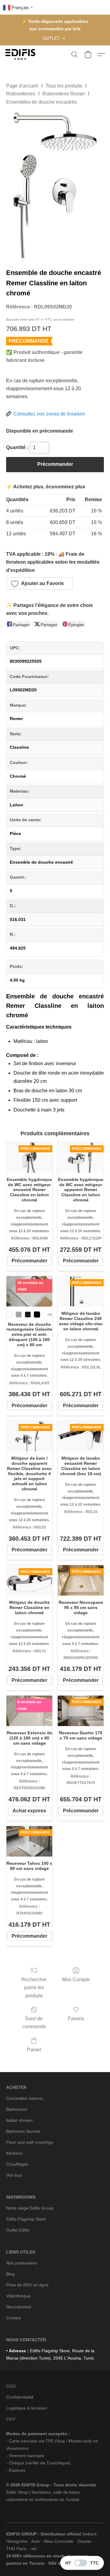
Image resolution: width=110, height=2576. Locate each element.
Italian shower (20, 2120)
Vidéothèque (18, 2296)
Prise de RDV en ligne (27, 2285)
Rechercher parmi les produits (34, 1988)
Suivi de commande (34, 2023)
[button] (21, 55)
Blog (10, 2274)
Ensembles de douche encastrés (42, 102)
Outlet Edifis (18, 2230)
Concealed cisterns (25, 2098)
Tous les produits (64, 86)
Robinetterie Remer (64, 94)
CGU (11, 2386)
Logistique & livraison (27, 2408)
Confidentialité (20, 2397)
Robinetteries (21, 94)
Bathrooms (17, 2109)
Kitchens (14, 2153)
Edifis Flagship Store (26, 2219)
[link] (55, 38)
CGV (11, 2419)
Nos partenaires (22, 2263)
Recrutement (19, 2307)
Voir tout (14, 2175)
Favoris (76, 2019)
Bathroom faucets (23, 2131)
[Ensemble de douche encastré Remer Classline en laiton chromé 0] (55, 185)
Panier (34, 2050)
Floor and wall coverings (30, 2142)
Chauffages (17, 2164)
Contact (14, 2318)
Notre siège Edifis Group (30, 2208)
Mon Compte (76, 1980)
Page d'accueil (22, 86)
